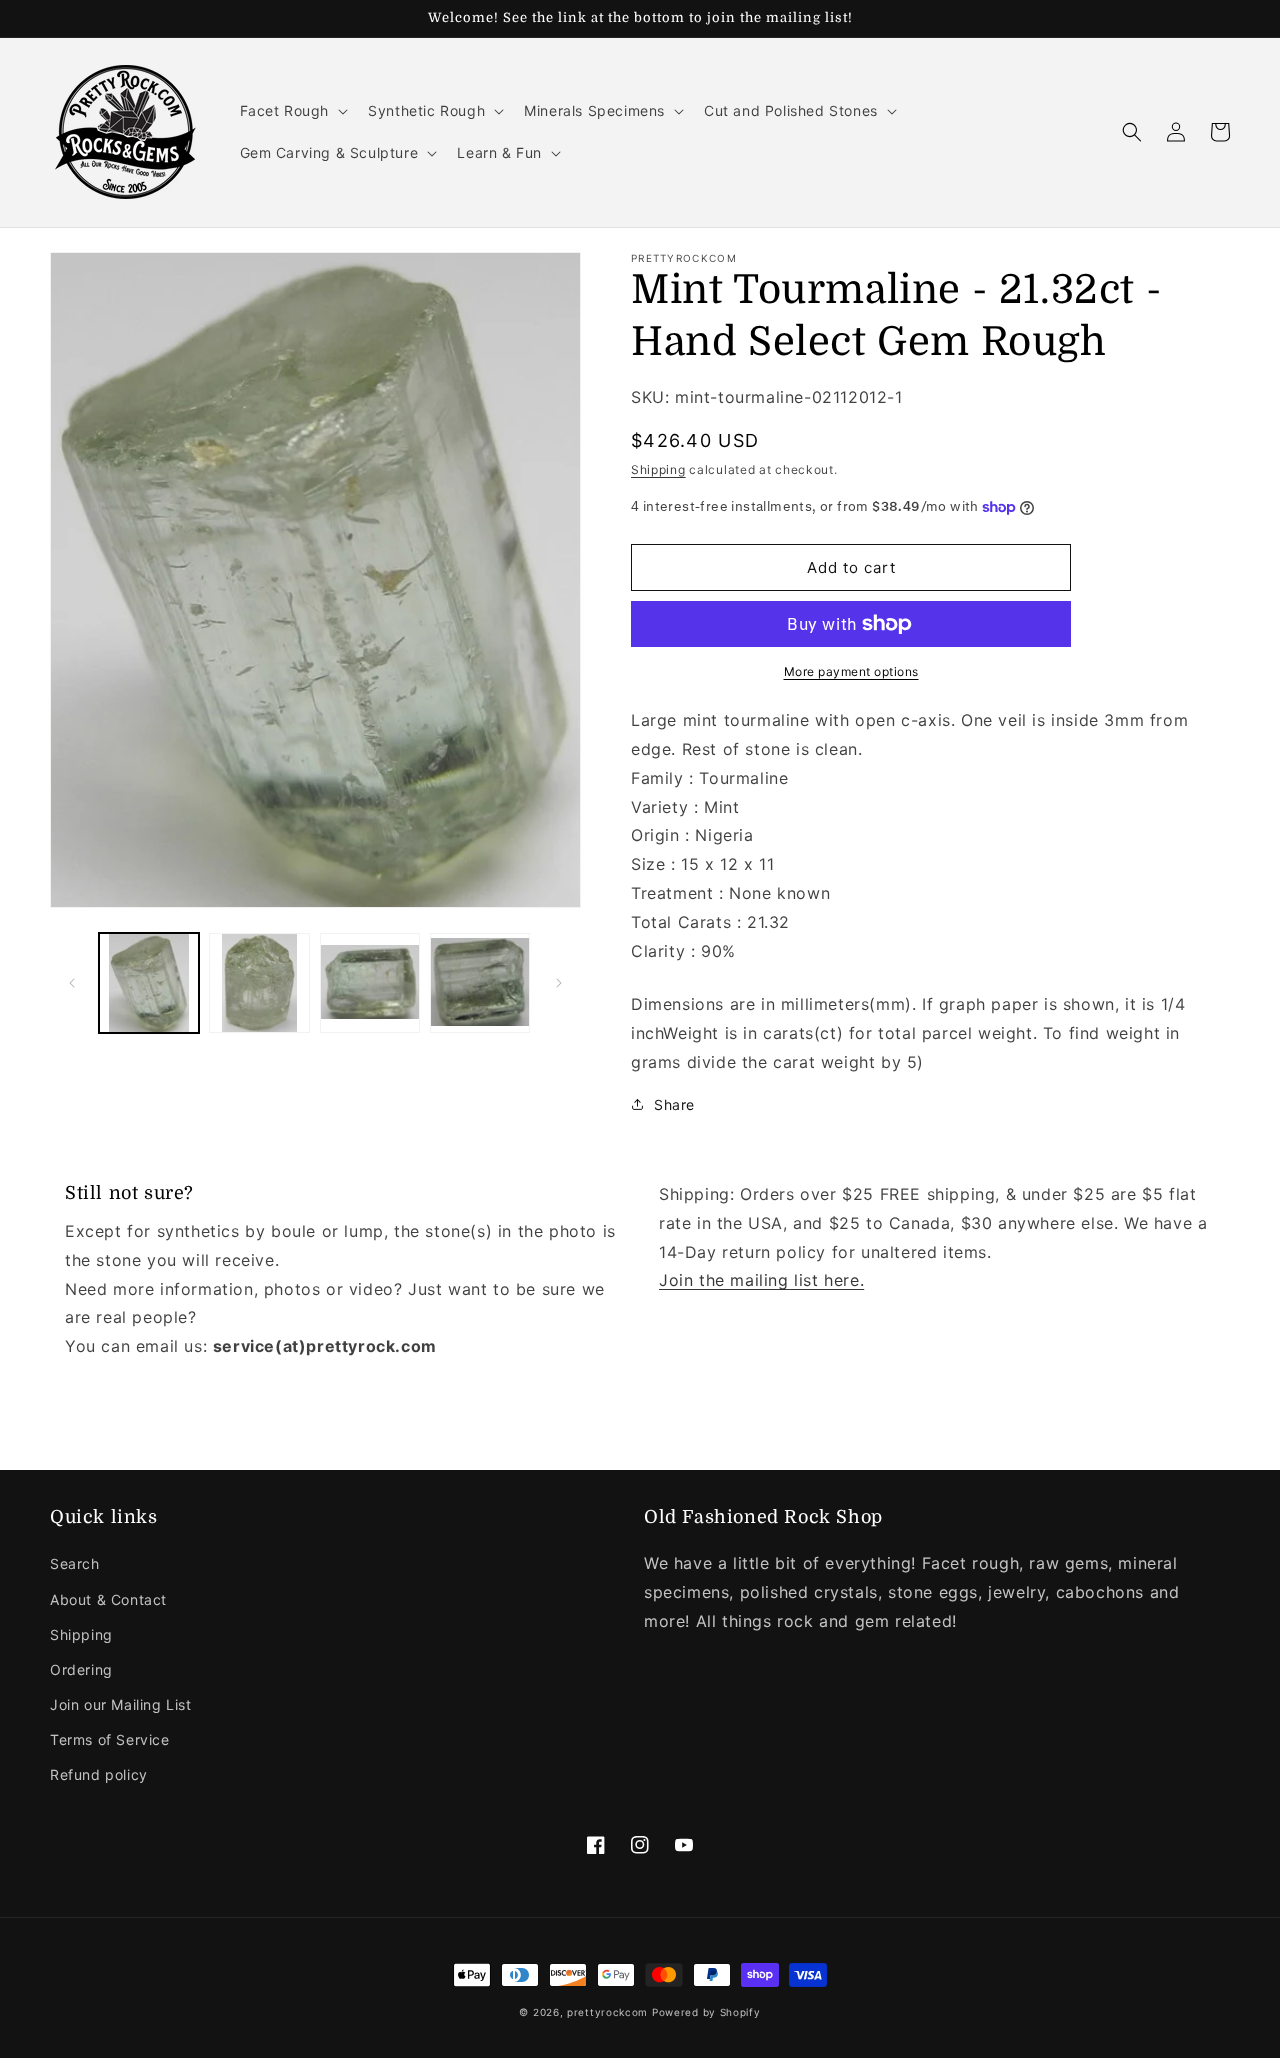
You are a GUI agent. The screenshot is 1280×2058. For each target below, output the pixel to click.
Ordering (81, 1669)
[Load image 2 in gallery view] (259, 983)
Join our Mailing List (121, 1704)
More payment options (851, 671)
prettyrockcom (607, 2012)
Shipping (658, 469)
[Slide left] (72, 983)
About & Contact (108, 1599)
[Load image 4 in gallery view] (480, 983)
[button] (292, 111)
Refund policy (99, 1774)
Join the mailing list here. (761, 1280)
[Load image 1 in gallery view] (149, 983)
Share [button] (674, 1104)
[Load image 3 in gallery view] (370, 983)
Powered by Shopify (706, 2012)
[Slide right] (559, 983)
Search (75, 1563)
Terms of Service (110, 1739)
